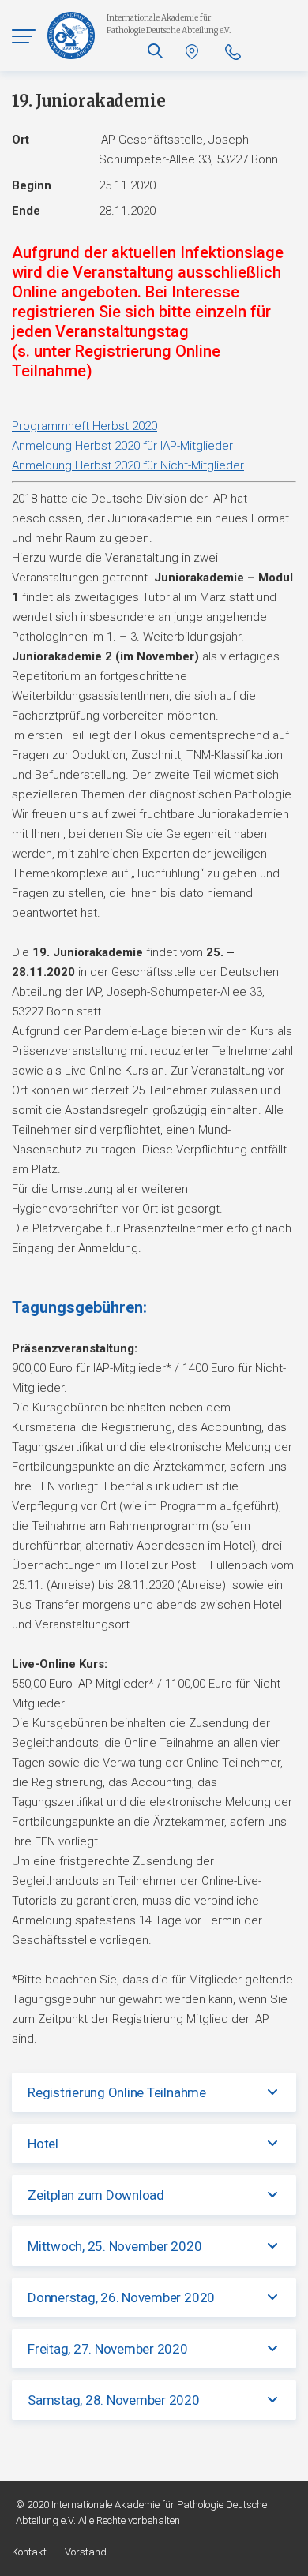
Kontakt (29, 2552)
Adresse (193, 52)
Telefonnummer (233, 52)
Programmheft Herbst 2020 (85, 426)
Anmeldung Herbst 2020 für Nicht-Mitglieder (128, 465)
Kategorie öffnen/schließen (272, 2092)
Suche (155, 51)
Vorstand (86, 2552)
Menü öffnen (24, 36)
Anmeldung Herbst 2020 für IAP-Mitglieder (122, 446)
